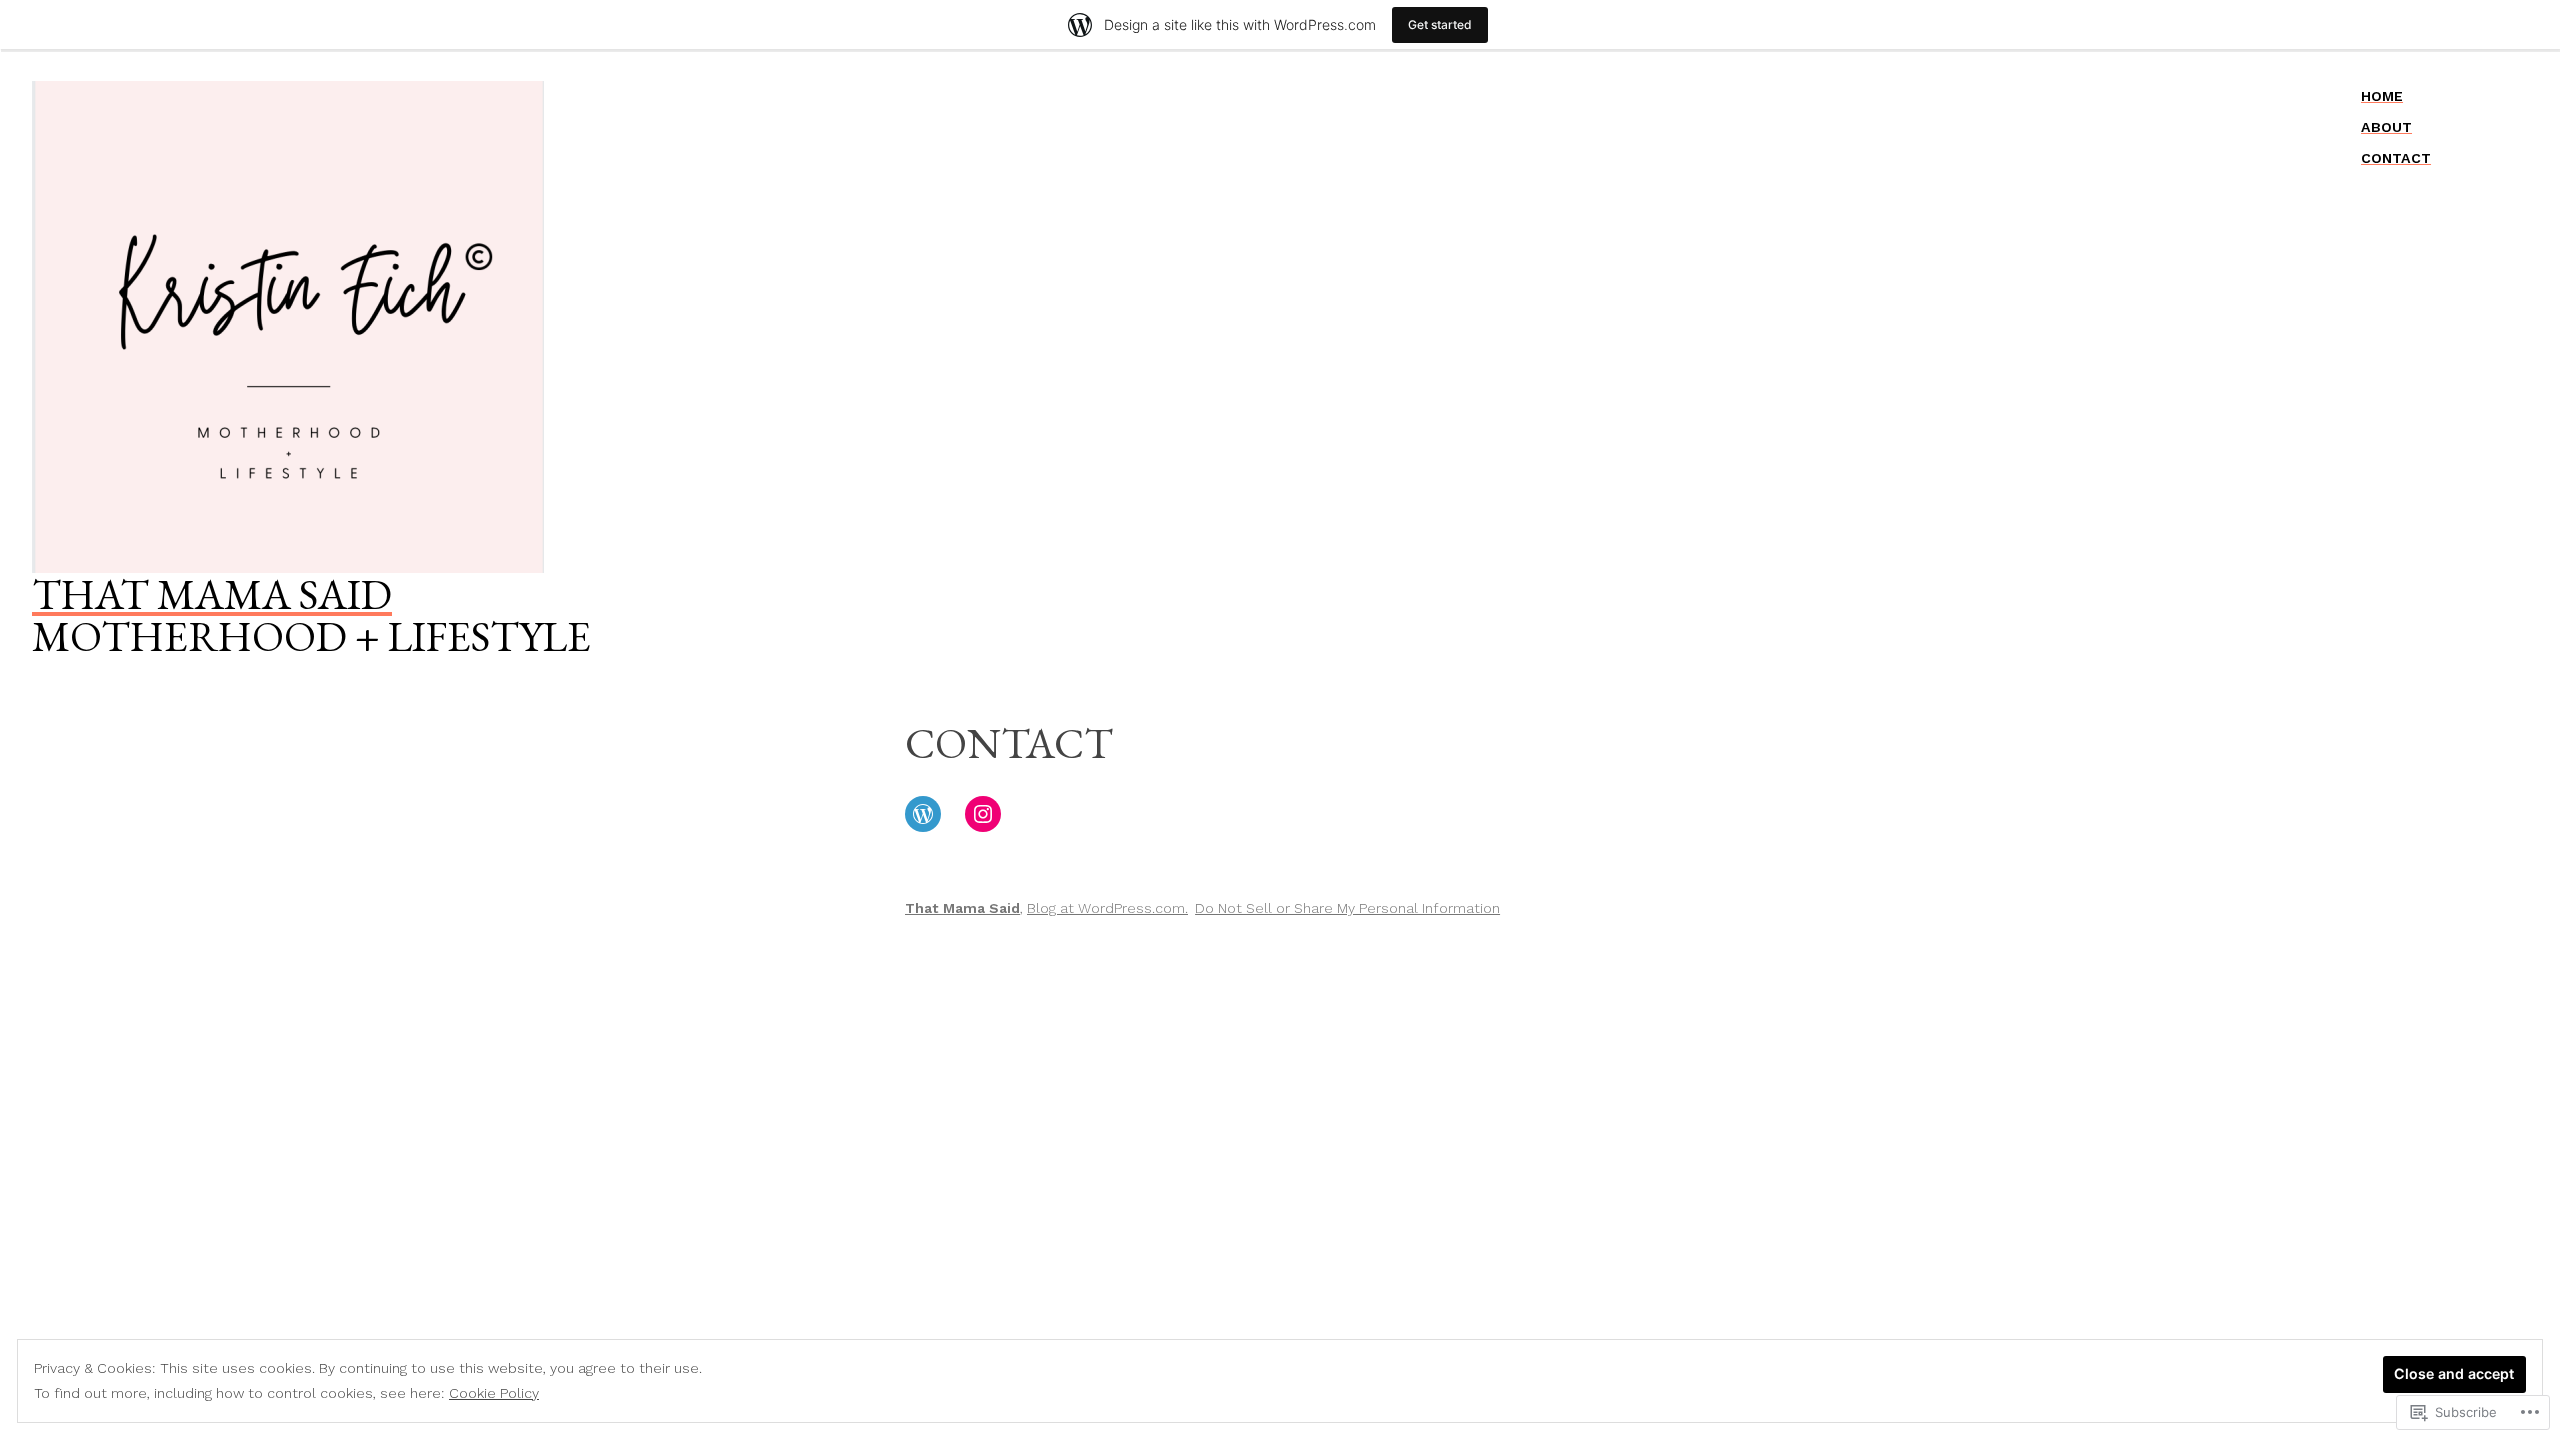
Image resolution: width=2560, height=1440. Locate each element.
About (2386, 127)
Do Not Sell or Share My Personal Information (1347, 908)
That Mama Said (212, 594)
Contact (2396, 158)
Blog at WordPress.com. (1107, 908)
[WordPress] (923, 814)
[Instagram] (983, 814)
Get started (1440, 24)
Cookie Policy (494, 1393)
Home (2382, 96)
